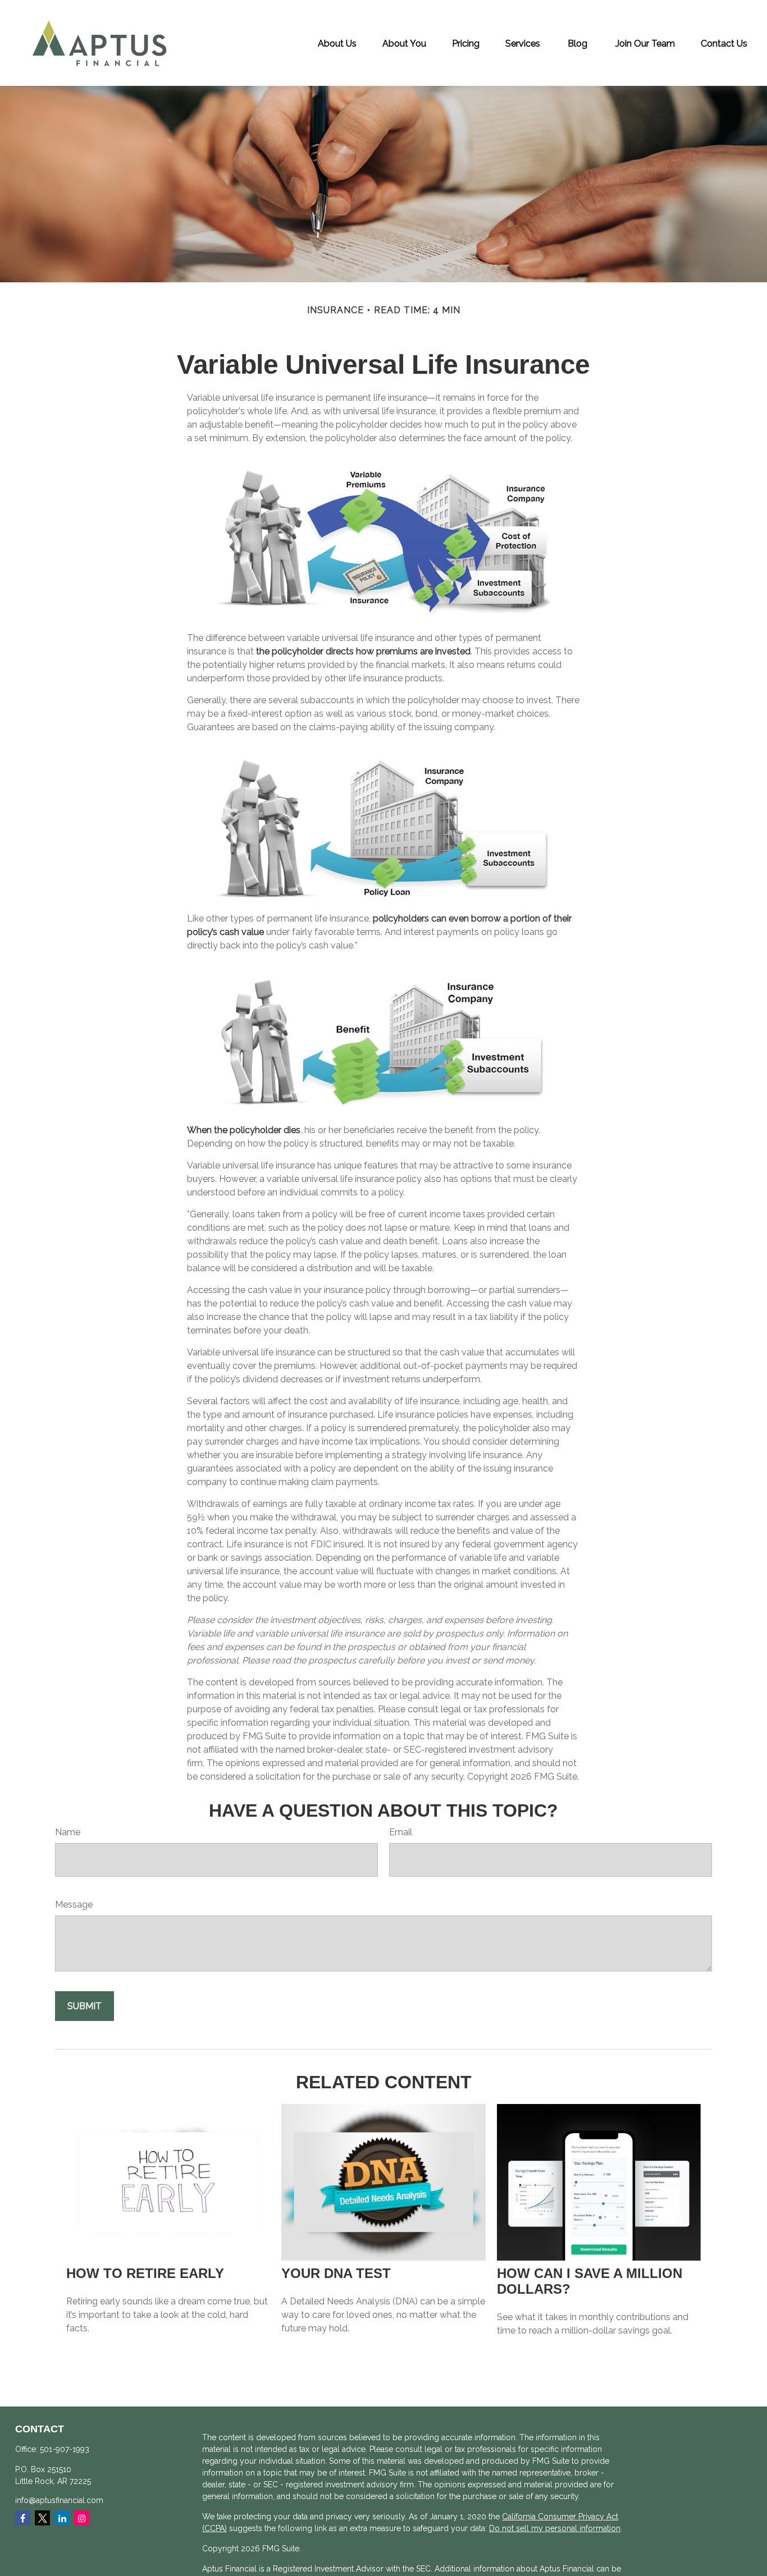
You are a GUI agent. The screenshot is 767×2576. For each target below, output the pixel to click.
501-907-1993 (65, 2449)
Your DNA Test (336, 2273)
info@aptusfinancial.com (59, 2500)
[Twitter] (42, 2518)
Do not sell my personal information (555, 2528)
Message (74, 1905)
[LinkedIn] (62, 2518)
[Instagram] (82, 2518)
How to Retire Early (145, 2273)
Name (68, 1832)
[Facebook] (23, 2518)
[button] (337, 43)
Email (401, 1832)
